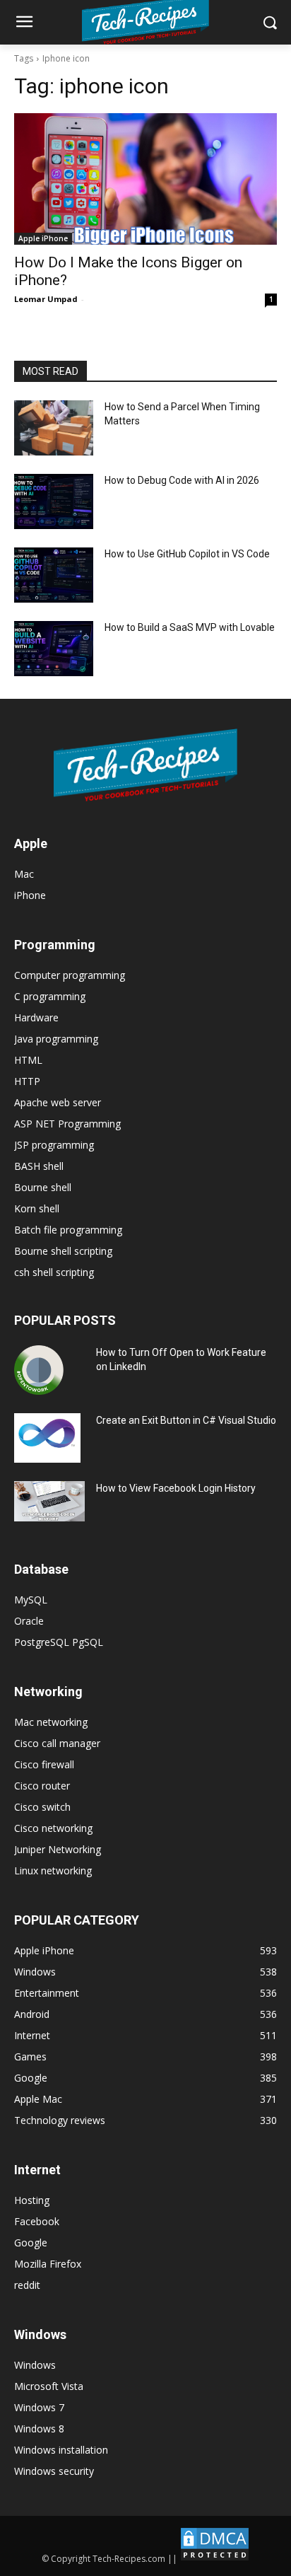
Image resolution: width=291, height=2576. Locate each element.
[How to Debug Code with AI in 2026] (54, 501)
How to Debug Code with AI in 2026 (182, 480)
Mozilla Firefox (48, 2264)
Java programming (56, 1039)
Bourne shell (43, 1187)
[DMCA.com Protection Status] (215, 2559)
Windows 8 (39, 2429)
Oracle (29, 1621)
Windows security (54, 2471)
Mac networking (51, 1722)
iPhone (30, 895)
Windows (35, 2365)
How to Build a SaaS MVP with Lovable (190, 627)
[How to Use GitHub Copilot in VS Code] (54, 575)
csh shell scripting (54, 1272)
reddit (27, 2285)
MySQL (31, 1600)
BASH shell (39, 1166)
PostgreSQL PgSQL (59, 1642)
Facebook (37, 2221)
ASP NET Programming (67, 1124)
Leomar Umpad (46, 299)
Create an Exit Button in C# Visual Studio (186, 1420)
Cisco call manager (57, 1743)
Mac (24, 874)
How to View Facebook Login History (176, 1488)
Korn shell (37, 1208)
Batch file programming (68, 1230)
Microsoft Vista (49, 2386)
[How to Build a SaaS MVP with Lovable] (54, 649)
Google (31, 2243)
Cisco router (42, 1786)
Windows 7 (39, 2407)
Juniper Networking (58, 1849)
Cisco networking (53, 1828)
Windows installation (61, 2450)
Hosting (32, 2200)
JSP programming (54, 1145)
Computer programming (70, 975)
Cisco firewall (44, 1764)
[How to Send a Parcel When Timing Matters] (54, 428)
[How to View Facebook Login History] (49, 1501)
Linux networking (53, 1870)
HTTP (27, 1081)
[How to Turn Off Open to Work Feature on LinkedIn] (39, 1370)
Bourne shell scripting (63, 1251)
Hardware (36, 1017)
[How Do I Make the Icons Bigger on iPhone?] (145, 179)
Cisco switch (42, 1807)
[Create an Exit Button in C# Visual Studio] (47, 1438)
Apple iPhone (43, 238)
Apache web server (58, 1102)
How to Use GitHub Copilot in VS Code (187, 554)
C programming (50, 996)
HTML (28, 1060)
